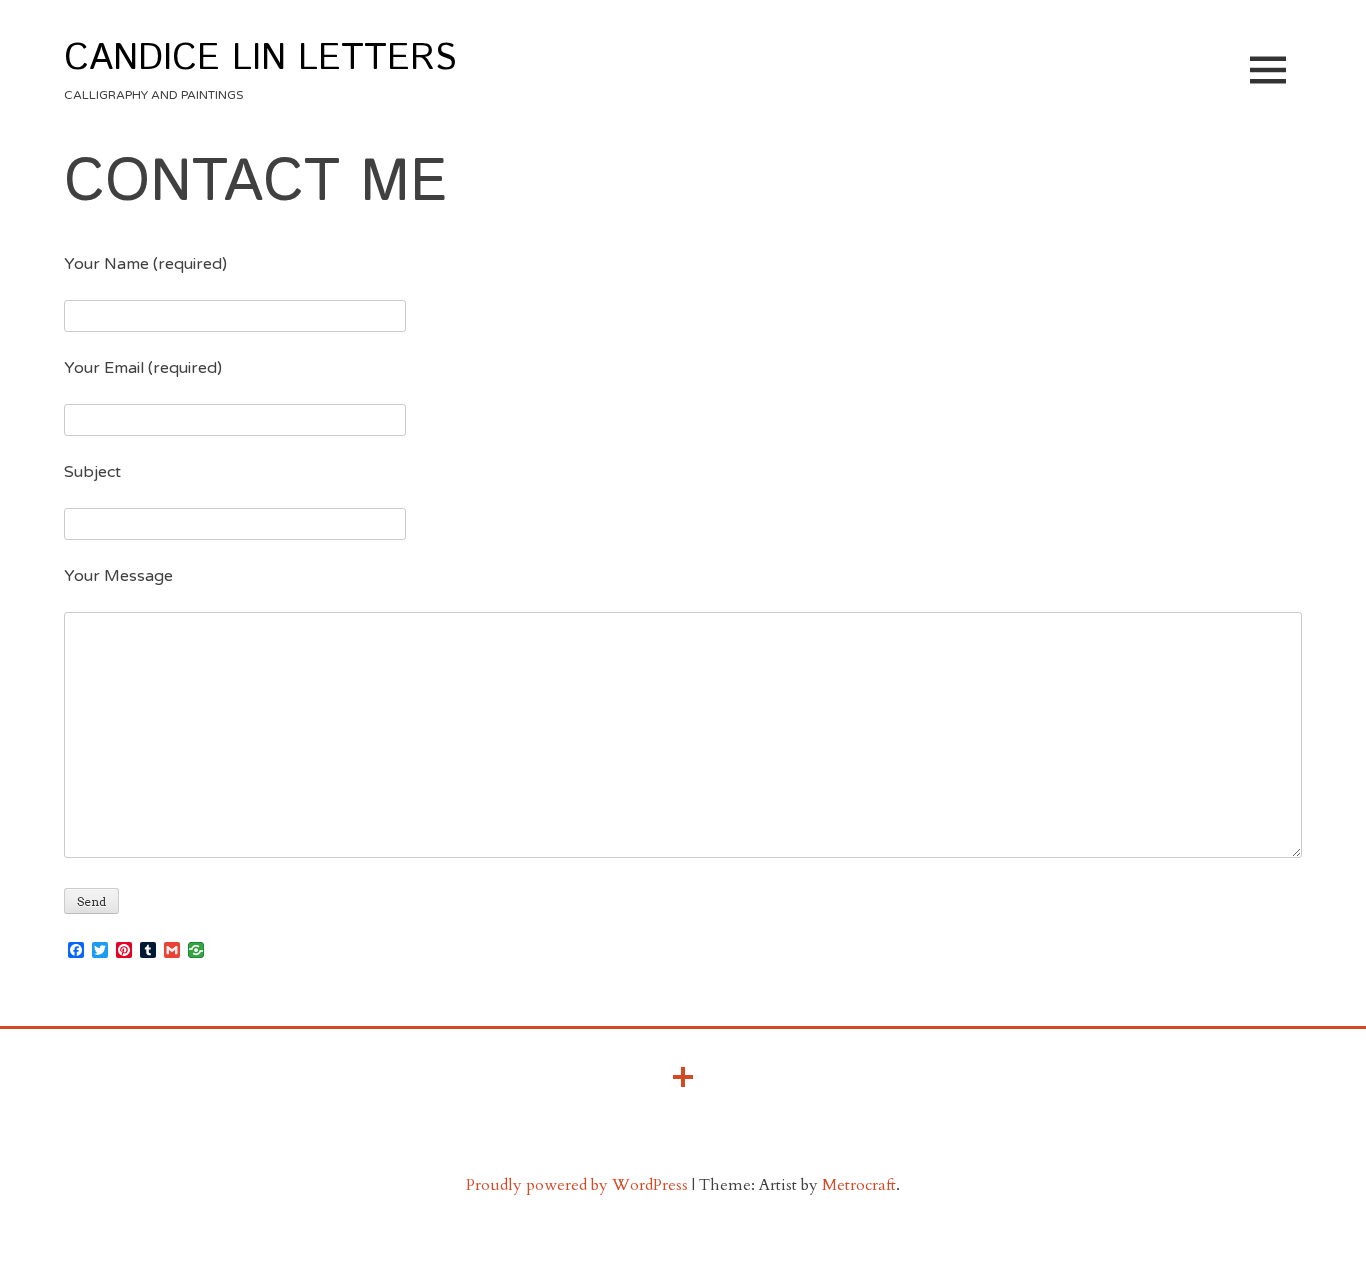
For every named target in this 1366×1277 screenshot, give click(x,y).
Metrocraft (859, 1185)
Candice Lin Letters (260, 59)
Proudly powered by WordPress (577, 1185)
